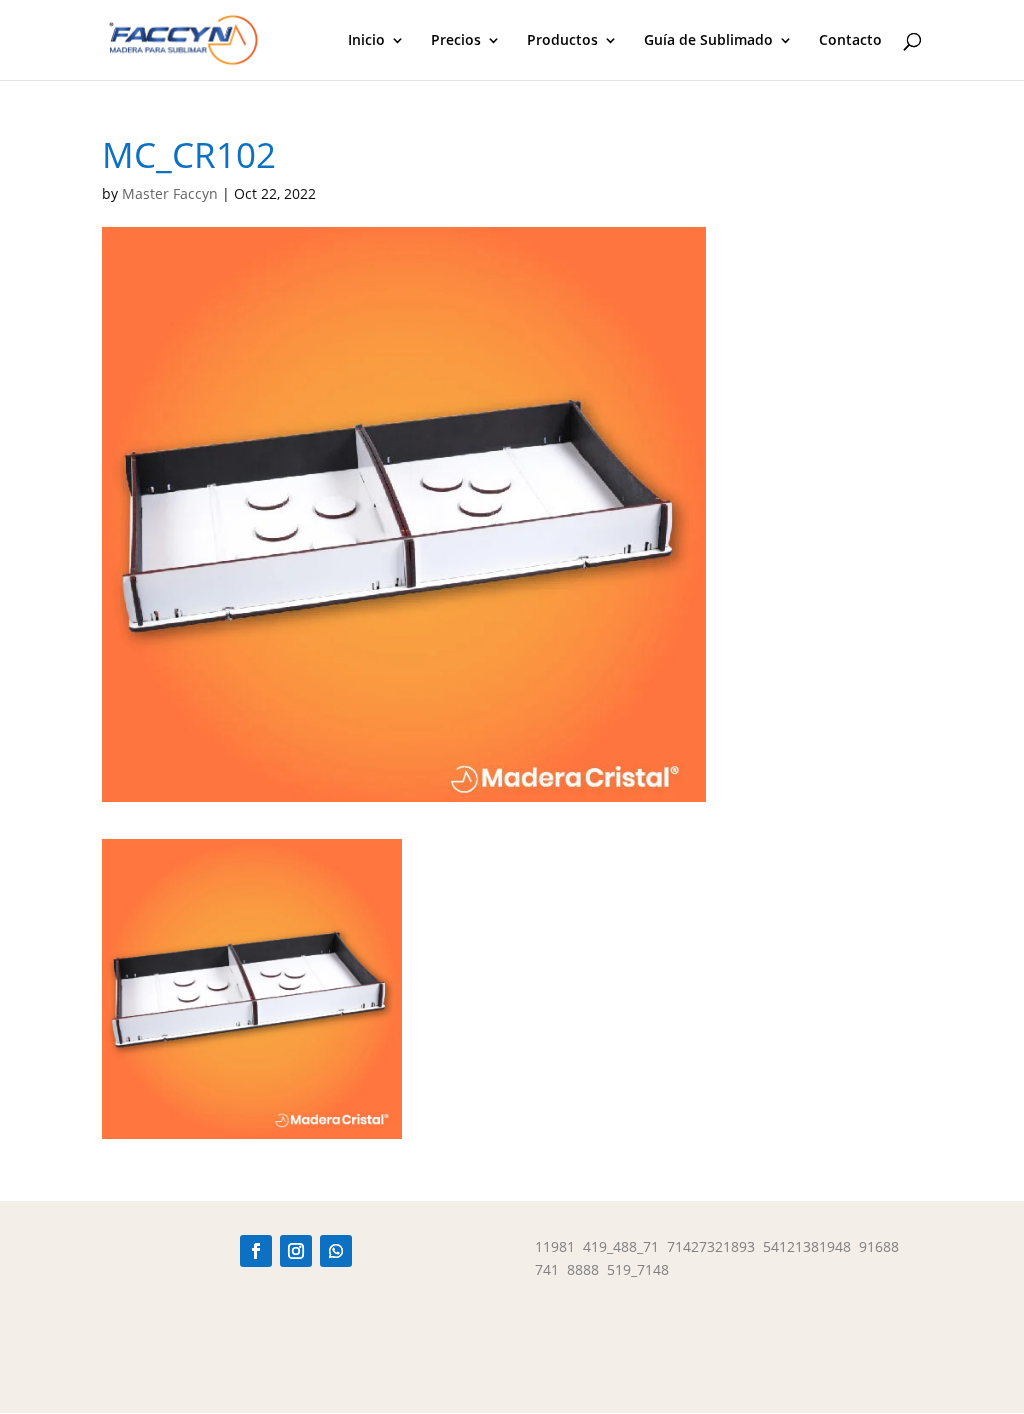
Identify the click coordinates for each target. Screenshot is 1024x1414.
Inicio (366, 41)
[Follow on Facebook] (256, 1251)
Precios (456, 41)
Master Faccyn (170, 193)
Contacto (850, 41)
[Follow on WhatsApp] (336, 1251)
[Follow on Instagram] (296, 1251)
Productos (562, 41)
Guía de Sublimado (708, 41)
